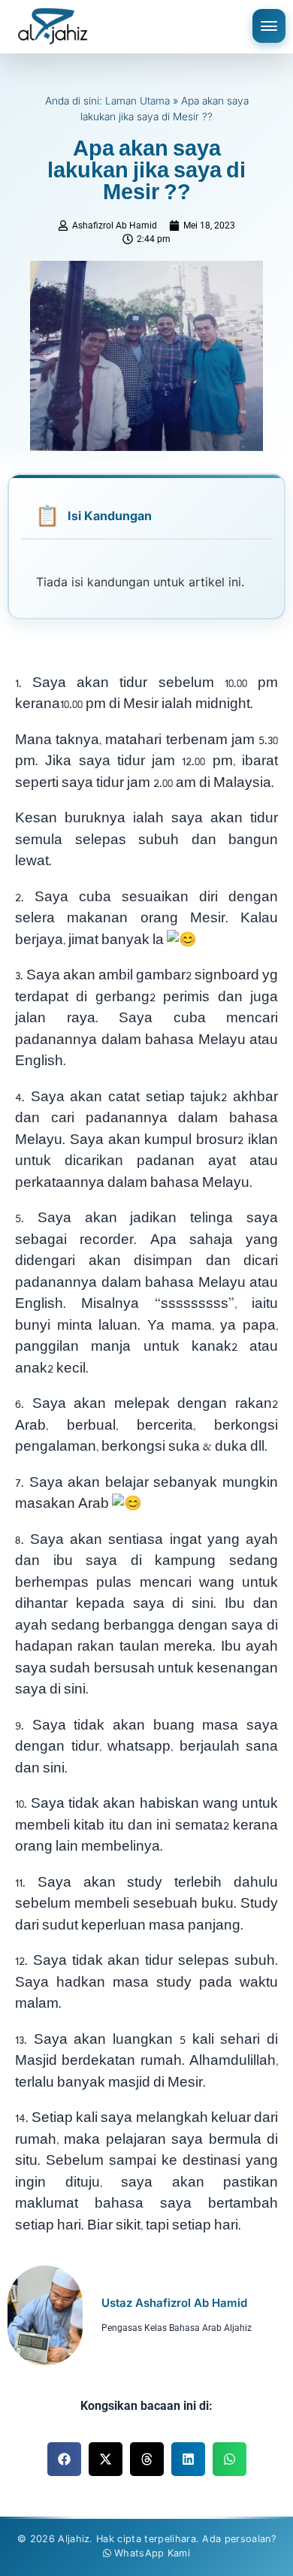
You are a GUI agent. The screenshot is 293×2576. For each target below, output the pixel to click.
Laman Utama (137, 101)
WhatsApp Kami (152, 2553)
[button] (64, 2459)
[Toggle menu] (269, 26)
